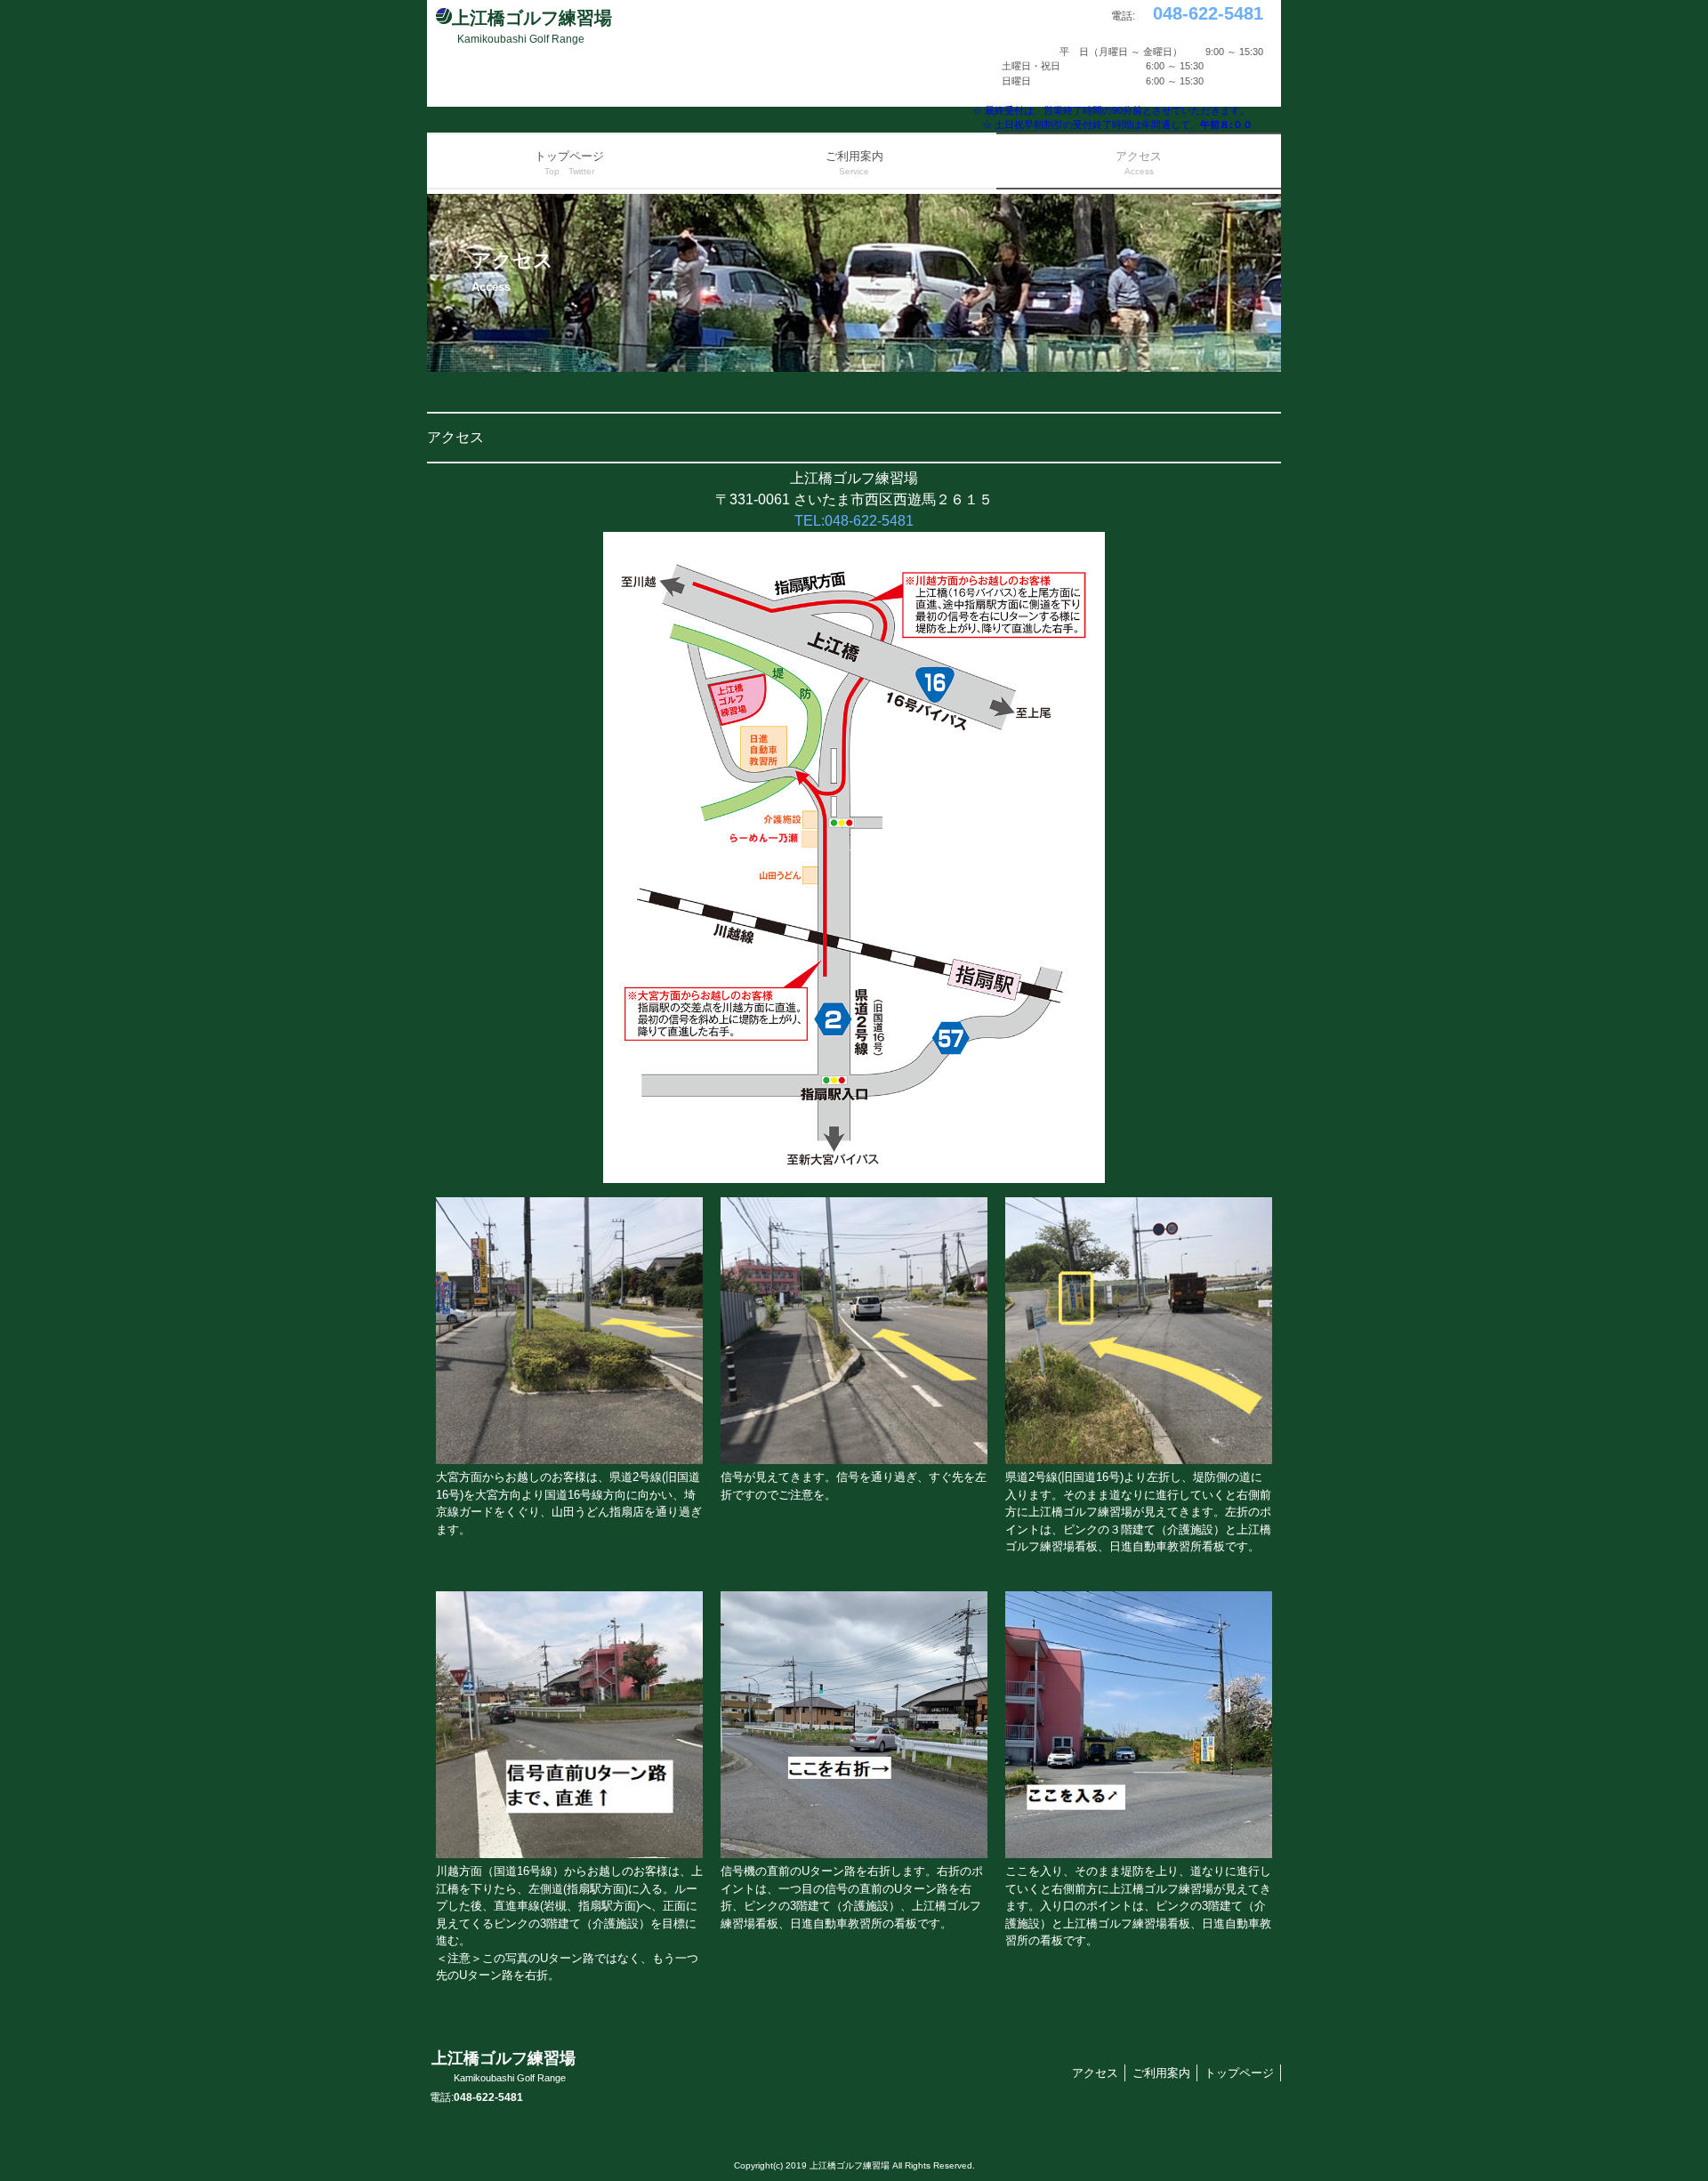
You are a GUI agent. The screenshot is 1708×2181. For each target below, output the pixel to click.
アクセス (1095, 2073)
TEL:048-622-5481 (854, 521)
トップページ (1239, 2073)
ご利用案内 (1161, 2073)
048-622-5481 (1199, 13)
